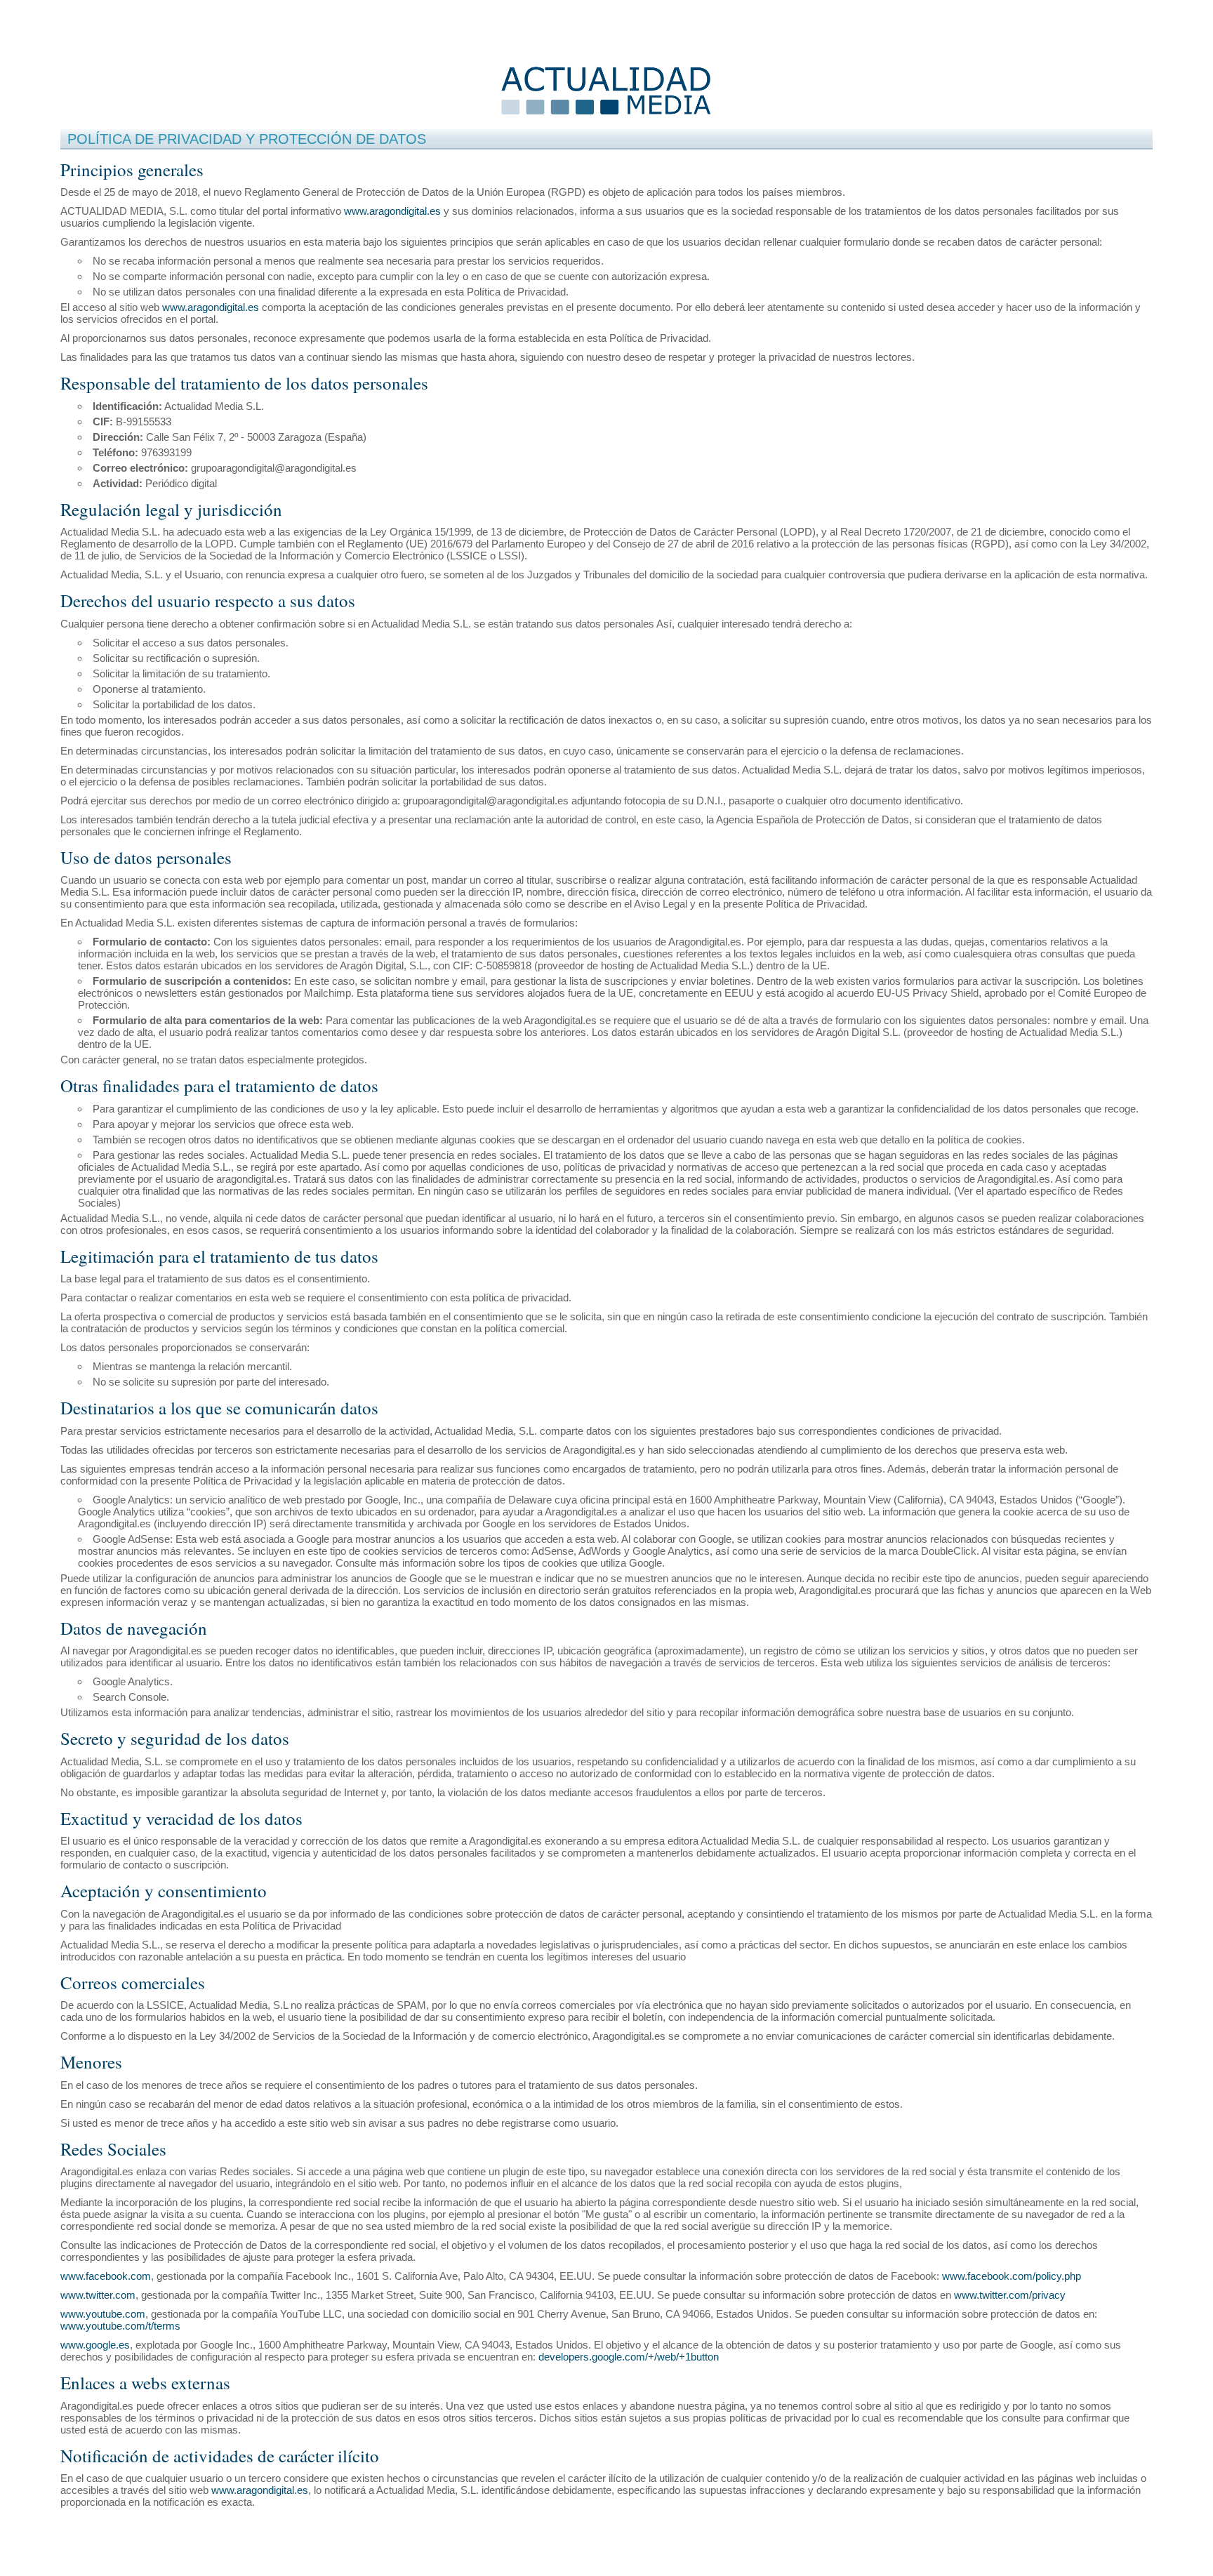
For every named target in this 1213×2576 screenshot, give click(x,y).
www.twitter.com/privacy (1010, 2295)
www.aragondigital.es (392, 211)
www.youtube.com (103, 2314)
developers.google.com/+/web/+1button (629, 2357)
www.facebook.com (106, 2276)
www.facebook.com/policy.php (1012, 2276)
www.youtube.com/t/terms (120, 2326)
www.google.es (95, 2345)
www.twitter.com (98, 2295)
